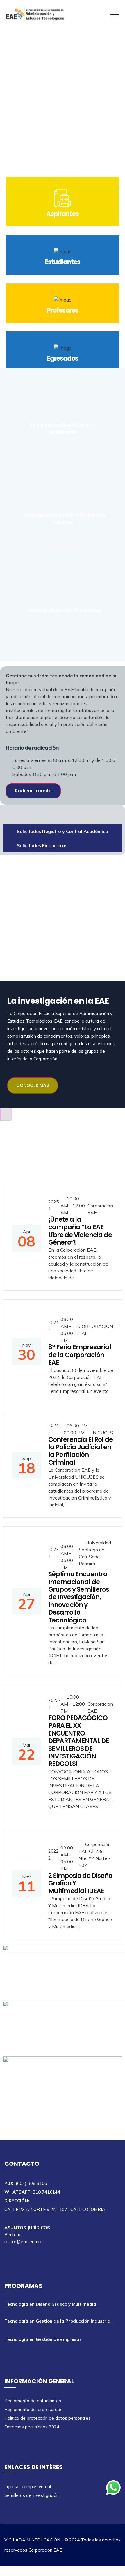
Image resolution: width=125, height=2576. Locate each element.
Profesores (63, 310)
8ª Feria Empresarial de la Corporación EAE (80, 1355)
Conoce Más (63, 448)
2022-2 (54, 1855)
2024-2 (54, 1326)
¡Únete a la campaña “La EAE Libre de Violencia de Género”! (80, 1231)
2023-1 (54, 1553)
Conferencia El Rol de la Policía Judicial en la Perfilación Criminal (81, 1451)
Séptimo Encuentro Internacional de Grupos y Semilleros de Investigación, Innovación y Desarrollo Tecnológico (79, 1597)
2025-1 (54, 1205)
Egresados (63, 358)
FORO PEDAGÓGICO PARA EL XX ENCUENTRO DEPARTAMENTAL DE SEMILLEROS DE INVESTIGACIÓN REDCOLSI (78, 1741)
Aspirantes (63, 214)
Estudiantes (63, 262)
